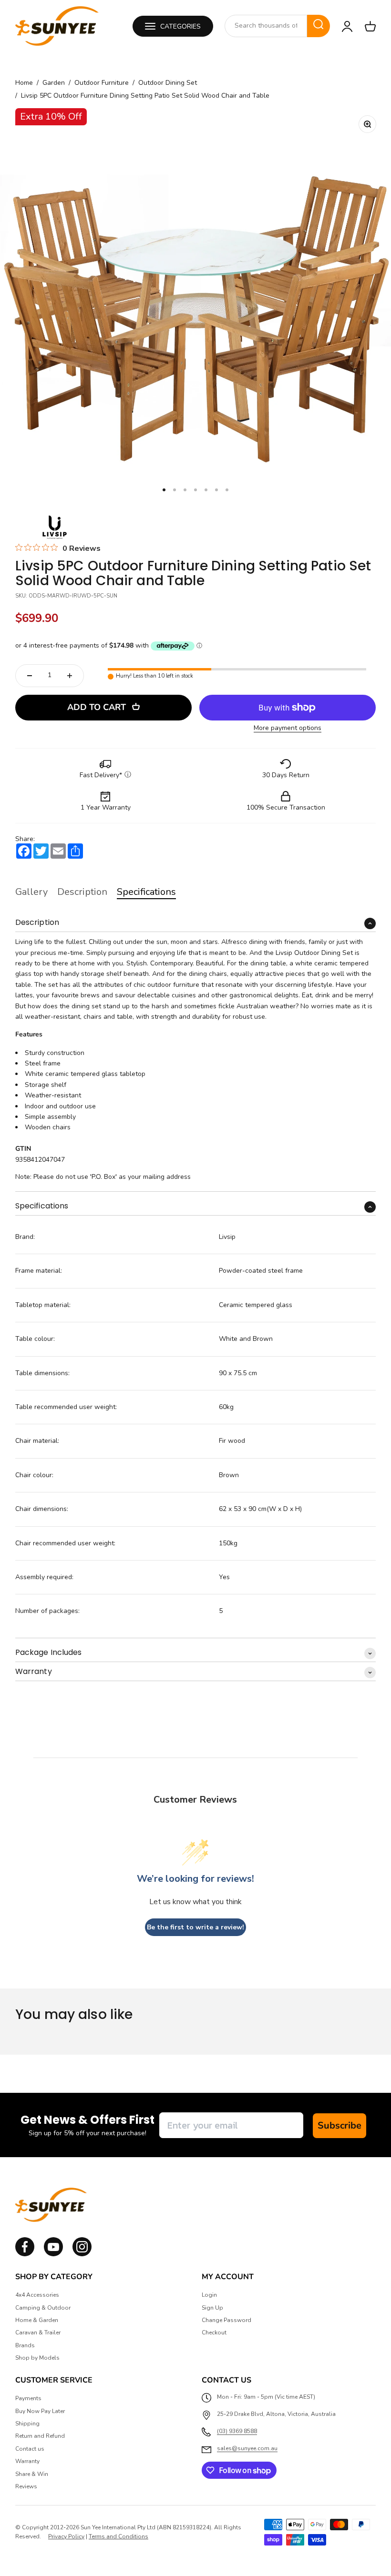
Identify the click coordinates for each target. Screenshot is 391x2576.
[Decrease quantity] (30, 676)
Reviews (26, 2486)
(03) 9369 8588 (237, 2431)
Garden (54, 83)
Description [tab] (82, 892)
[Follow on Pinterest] (82, 2254)
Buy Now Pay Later (40, 2411)
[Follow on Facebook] (25, 2254)
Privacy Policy (66, 2536)
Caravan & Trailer (38, 2333)
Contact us (30, 2449)
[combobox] (266, 26)
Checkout (214, 2333)
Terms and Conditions (118, 2536)
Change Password (226, 2320)
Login (209, 2295)
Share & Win (32, 2474)
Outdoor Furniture (102, 83)
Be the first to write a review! (195, 1927)
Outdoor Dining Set (168, 83)
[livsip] (55, 527)
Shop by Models (37, 2358)
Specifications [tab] (146, 892)
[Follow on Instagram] (53, 2254)
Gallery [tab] (31, 892)
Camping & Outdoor (43, 2308)
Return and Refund (40, 2436)
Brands (25, 2345)
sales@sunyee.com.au (247, 2448)
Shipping (27, 2424)
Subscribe (340, 2125)
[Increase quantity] (70, 676)
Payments (28, 2398)
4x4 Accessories (37, 2295)
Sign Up (212, 2308)
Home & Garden (37, 2320)
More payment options (288, 728)
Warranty (27, 2461)
